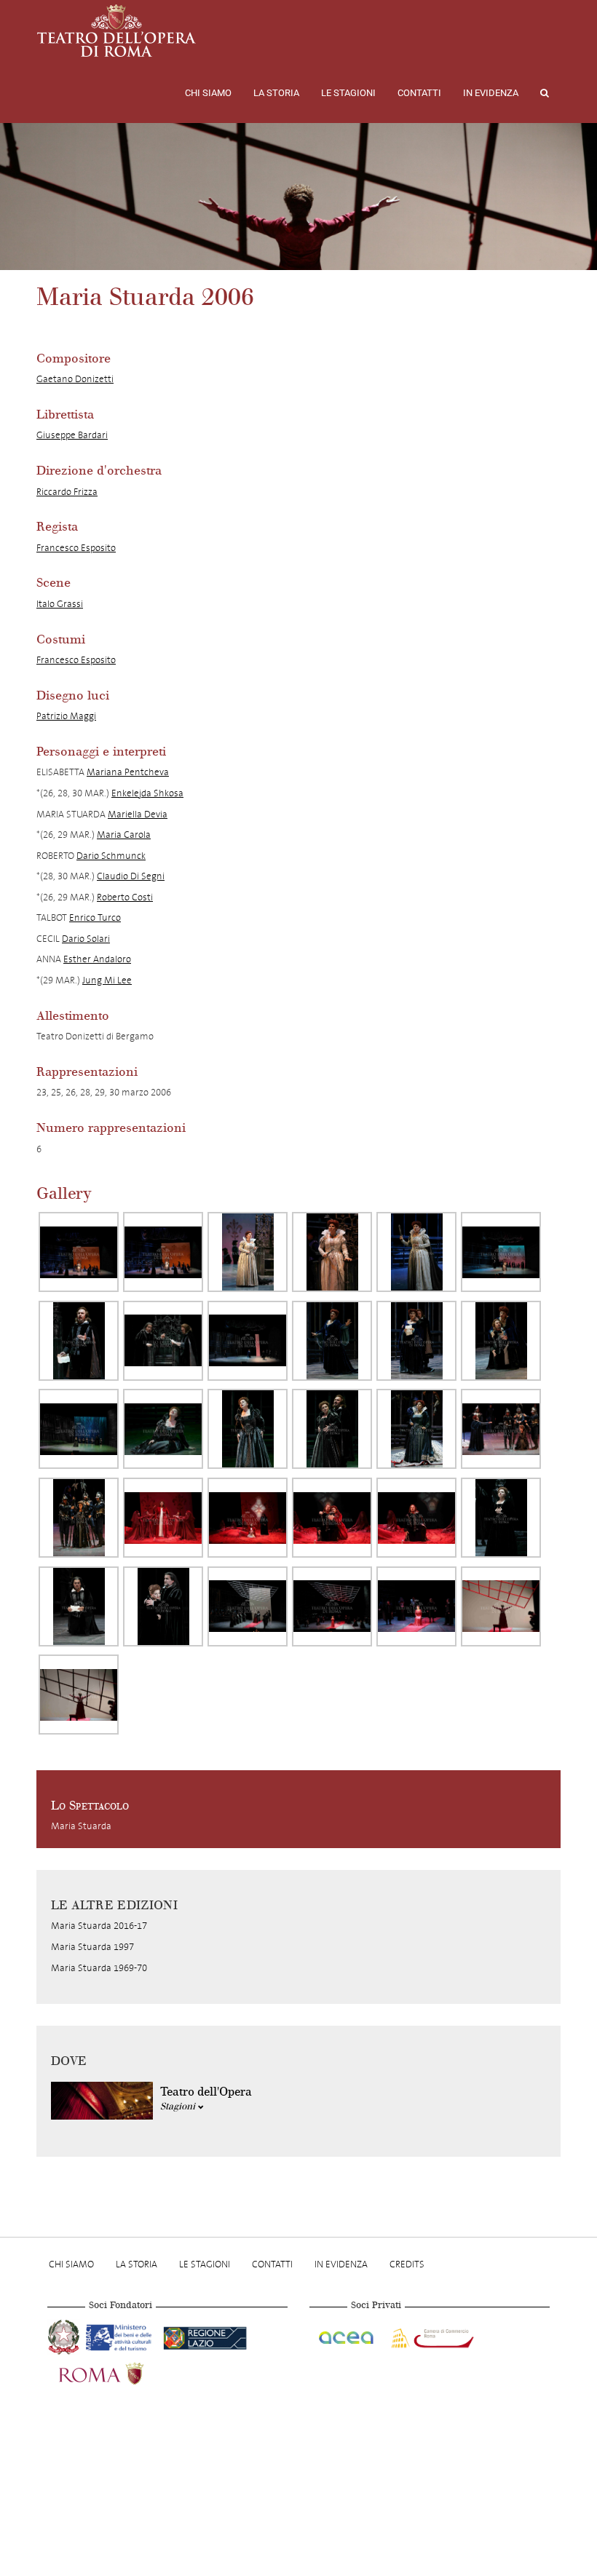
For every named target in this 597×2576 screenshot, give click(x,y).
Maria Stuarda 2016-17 (99, 1926)
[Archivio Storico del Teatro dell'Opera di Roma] (116, 31)
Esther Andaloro (97, 959)
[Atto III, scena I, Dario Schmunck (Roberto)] (416, 1518)
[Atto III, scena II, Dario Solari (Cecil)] (79, 1606)
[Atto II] (79, 1429)
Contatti (419, 93)
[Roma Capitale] (120, 2372)
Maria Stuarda (81, 1826)
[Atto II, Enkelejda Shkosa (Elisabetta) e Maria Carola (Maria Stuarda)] (501, 1429)
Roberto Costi (125, 897)
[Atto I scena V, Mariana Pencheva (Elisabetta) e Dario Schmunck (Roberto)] (416, 1341)
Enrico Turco (95, 918)
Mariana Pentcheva (128, 772)
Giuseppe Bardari (72, 435)
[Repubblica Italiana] (65, 2336)
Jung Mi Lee (107, 980)
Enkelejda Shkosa (147, 793)
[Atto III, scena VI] (248, 1606)
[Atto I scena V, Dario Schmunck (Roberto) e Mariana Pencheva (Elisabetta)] (501, 1341)
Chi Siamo (208, 93)
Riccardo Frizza (67, 492)
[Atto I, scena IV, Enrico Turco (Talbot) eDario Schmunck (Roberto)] (163, 1341)
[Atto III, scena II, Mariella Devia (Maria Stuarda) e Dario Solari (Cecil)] (163, 1606)
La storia (276, 93)
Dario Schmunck (111, 856)
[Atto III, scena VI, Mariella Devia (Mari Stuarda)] (332, 1606)
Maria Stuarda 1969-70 (99, 1968)
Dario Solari (86, 939)
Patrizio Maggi (66, 716)
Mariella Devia (138, 814)
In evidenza (491, 93)
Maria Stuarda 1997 (92, 1947)
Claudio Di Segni (131, 876)
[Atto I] (79, 1252)
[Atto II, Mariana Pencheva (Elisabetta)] (416, 1429)
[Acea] (347, 2336)
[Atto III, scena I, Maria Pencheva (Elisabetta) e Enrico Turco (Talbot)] (248, 1518)
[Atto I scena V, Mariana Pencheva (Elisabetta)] (332, 1341)
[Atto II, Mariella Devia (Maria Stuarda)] (163, 1429)
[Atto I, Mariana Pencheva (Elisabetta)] (248, 1252)
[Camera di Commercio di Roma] (431, 2336)
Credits (407, 2264)
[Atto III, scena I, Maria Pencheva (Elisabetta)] (163, 1518)
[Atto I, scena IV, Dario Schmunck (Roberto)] (79, 1341)
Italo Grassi (60, 604)
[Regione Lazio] (205, 2336)
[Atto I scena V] (248, 1341)
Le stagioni (348, 93)
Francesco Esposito (76, 548)
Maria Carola (124, 835)
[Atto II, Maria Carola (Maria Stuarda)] (79, 1518)
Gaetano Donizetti (75, 379)
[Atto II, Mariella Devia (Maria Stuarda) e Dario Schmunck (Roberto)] (332, 1429)
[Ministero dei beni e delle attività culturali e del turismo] (122, 2336)
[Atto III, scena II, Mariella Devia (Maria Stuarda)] (501, 1518)
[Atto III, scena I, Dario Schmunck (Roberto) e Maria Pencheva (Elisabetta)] (332, 1518)
